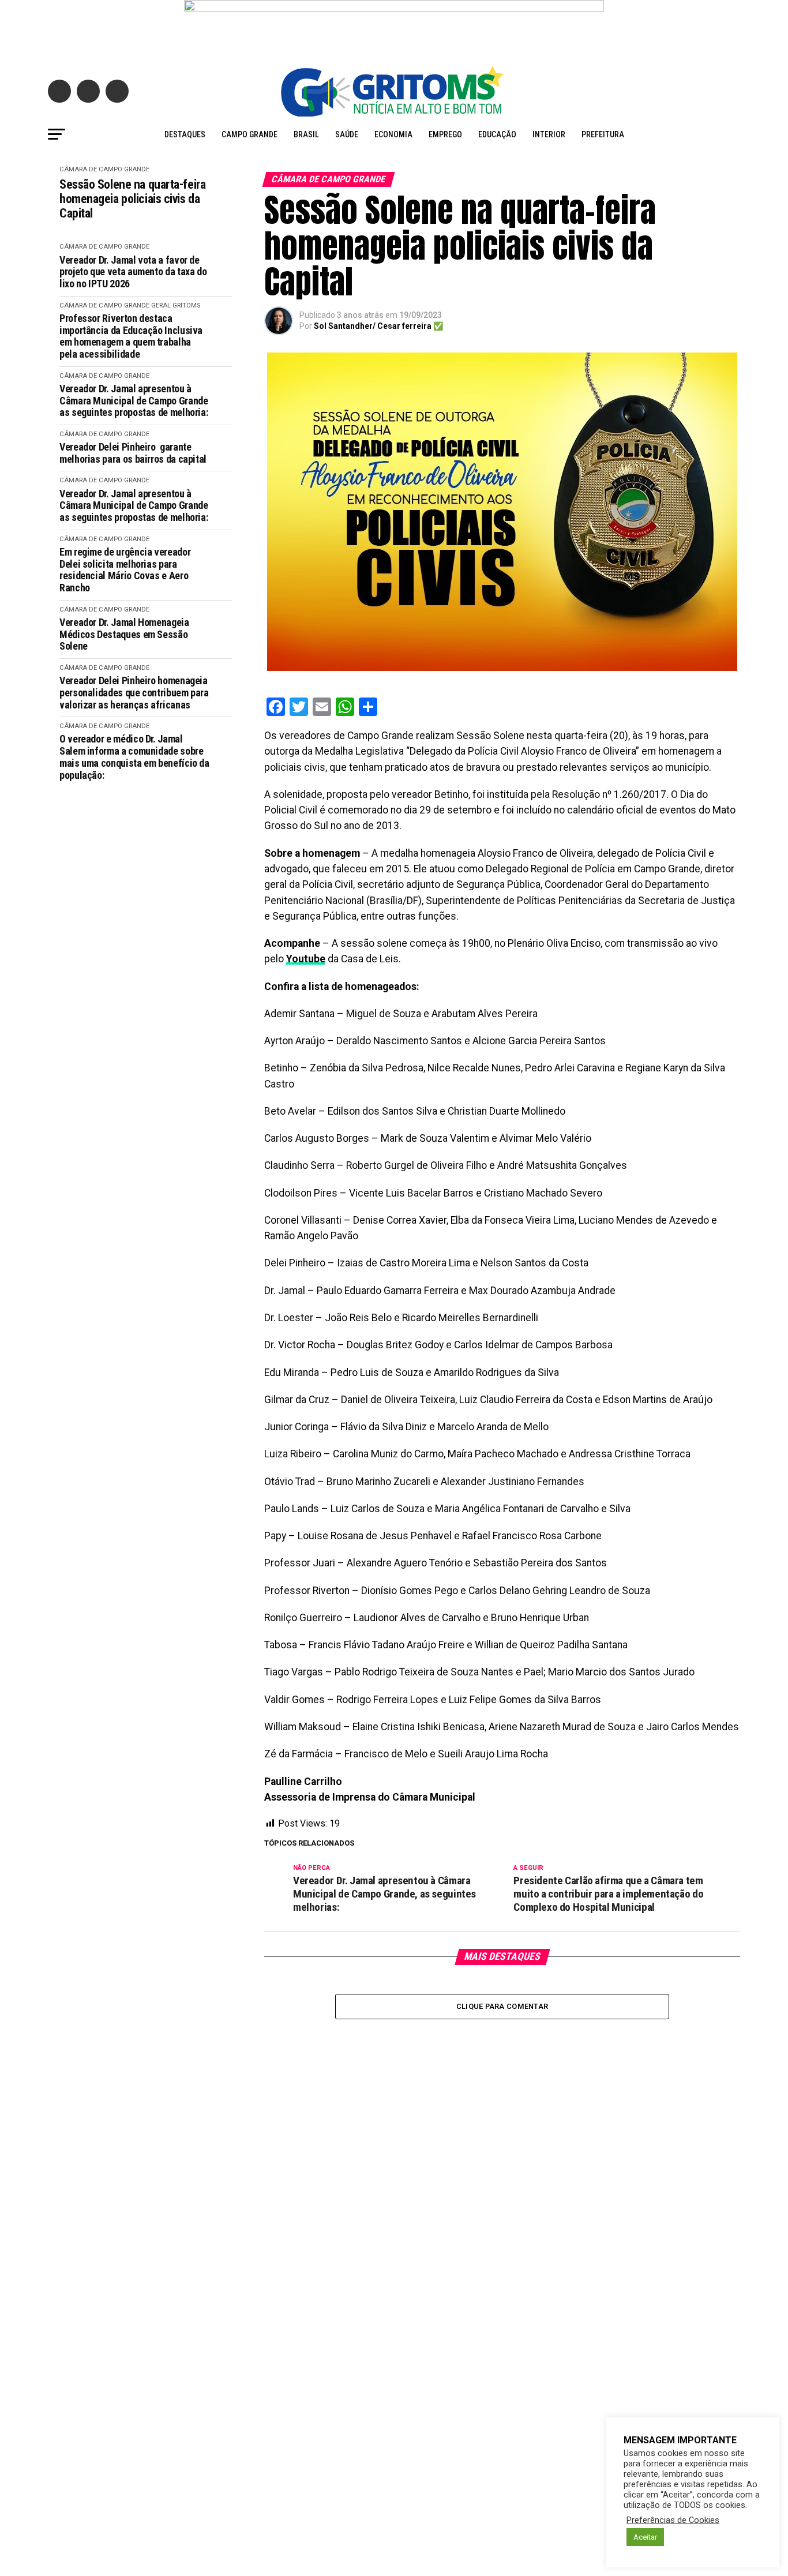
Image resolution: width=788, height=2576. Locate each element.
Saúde (347, 134)
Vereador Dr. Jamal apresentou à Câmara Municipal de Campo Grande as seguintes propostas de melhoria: (134, 401)
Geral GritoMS (176, 305)
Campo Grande (249, 134)
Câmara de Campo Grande (104, 169)
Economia (393, 134)
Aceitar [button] (645, 2537)
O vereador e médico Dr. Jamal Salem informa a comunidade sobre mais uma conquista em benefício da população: (134, 757)
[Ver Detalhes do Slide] (394, 27)
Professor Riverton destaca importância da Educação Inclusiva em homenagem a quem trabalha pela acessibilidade (131, 336)
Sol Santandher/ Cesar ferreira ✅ (378, 326)
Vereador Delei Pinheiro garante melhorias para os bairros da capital (133, 453)
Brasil (306, 134)
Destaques (185, 134)
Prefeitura (603, 134)
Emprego (445, 134)
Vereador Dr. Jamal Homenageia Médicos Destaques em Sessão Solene (124, 634)
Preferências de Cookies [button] (673, 2520)
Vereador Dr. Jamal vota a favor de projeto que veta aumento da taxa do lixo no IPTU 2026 (133, 272)
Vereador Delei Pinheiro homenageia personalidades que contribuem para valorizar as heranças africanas (134, 693)
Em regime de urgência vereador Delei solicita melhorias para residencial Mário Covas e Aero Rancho (125, 570)
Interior (549, 134)
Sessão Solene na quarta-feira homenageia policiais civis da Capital (132, 199)
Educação (497, 134)
